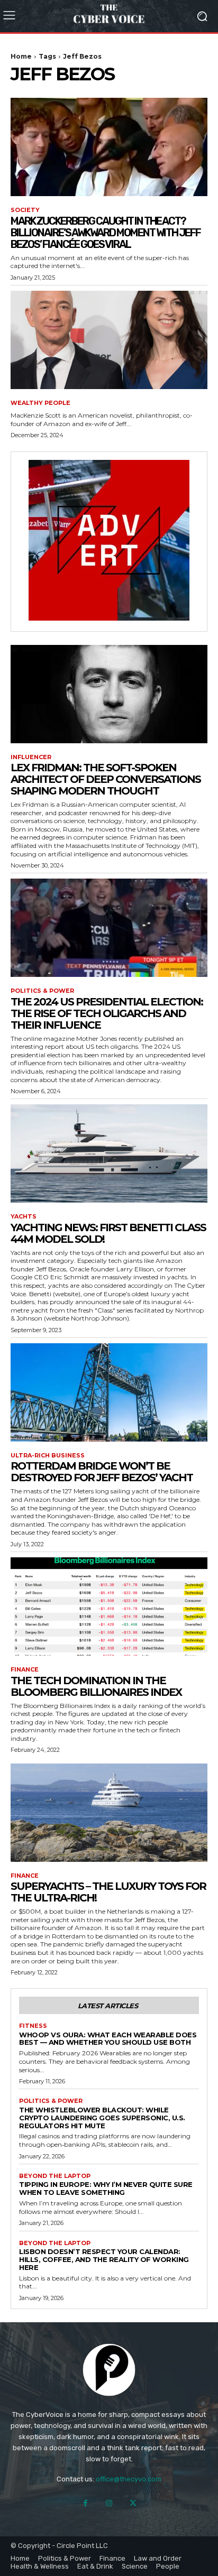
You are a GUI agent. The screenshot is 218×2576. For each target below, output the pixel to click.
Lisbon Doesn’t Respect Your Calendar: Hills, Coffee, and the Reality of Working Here (104, 2259)
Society (25, 210)
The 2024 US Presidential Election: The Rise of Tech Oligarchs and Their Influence (107, 1013)
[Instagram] (109, 2503)
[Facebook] (85, 2503)
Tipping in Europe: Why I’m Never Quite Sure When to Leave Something (106, 2188)
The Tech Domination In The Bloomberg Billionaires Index (96, 1686)
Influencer (31, 757)
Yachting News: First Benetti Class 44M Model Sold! (108, 1233)
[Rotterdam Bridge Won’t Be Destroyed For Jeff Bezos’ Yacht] (109, 1392)
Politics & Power (42, 991)
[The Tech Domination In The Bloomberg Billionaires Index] (109, 1606)
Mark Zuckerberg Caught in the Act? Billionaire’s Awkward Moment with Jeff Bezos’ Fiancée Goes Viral (106, 233)
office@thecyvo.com (129, 2479)
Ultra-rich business (48, 1456)
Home (21, 56)
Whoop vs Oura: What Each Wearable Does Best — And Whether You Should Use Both (108, 2039)
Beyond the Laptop (55, 2176)
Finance (25, 1670)
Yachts (24, 1217)
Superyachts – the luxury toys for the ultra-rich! (108, 1892)
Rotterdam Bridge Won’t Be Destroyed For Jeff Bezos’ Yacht (102, 1472)
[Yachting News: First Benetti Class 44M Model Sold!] (109, 1153)
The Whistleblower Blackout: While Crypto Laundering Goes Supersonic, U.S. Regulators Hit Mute (102, 2118)
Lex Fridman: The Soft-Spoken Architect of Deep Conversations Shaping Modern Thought (106, 779)
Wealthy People (40, 403)
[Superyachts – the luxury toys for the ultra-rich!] (109, 1813)
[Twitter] (133, 2503)
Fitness (33, 2026)
